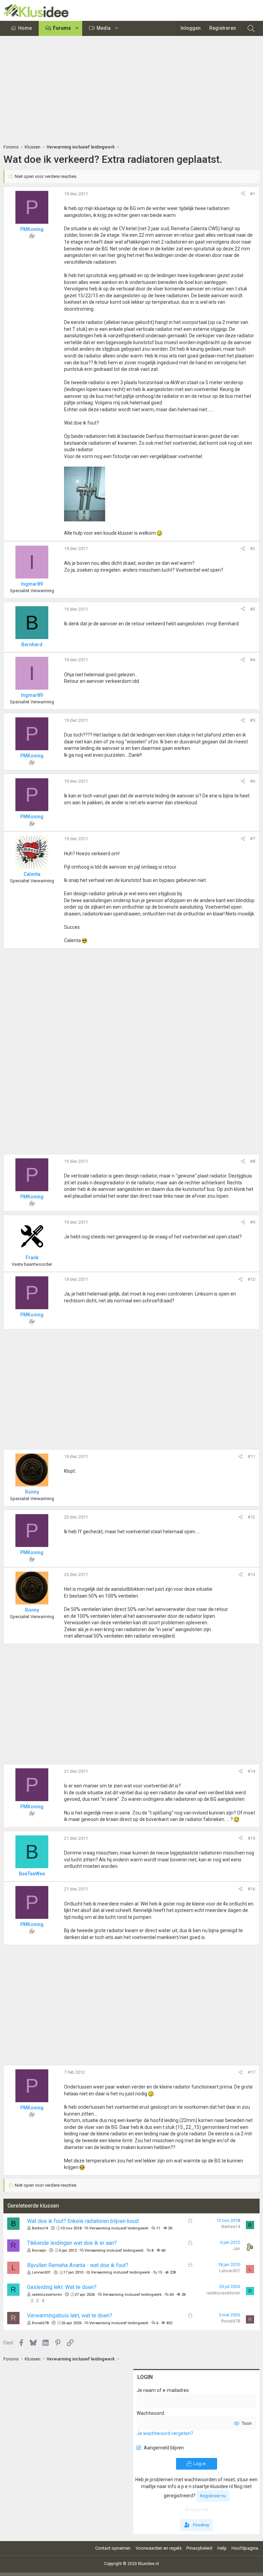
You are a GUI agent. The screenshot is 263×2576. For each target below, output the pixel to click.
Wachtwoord (150, 2413)
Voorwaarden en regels (159, 2548)
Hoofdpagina (245, 2548)
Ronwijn (39, 2250)
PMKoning (32, 229)
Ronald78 (40, 2323)
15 (160, 2272)
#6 (253, 781)
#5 (253, 720)
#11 (251, 1456)
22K (173, 2272)
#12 (251, 1517)
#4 (253, 660)
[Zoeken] (251, 28)
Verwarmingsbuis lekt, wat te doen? (70, 2315)
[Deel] (243, 194)
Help (222, 2548)
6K (164, 2250)
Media (104, 28)
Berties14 (40, 2228)
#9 (253, 1222)
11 (158, 2228)
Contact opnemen (113, 2548)
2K (184, 2295)
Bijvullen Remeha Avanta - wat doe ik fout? (78, 2265)
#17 (251, 2072)
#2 (253, 549)
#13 (251, 1575)
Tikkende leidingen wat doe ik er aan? (72, 2243)
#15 (251, 1838)
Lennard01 (41, 2272)
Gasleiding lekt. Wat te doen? (62, 2287)
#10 (251, 1279)
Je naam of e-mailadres (163, 2390)
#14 (251, 1771)
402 (169, 2323)
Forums (62, 28)
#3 (253, 609)
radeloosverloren (47, 2295)
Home (25, 28)
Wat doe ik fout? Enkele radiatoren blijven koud (83, 2221)
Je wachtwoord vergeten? (165, 2433)
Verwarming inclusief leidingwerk (119, 2228)
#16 (251, 1889)
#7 (253, 839)
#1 (253, 194)
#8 (253, 1161)
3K (170, 2228)
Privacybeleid (199, 2548)
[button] (77, 28)
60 (172, 2295)
